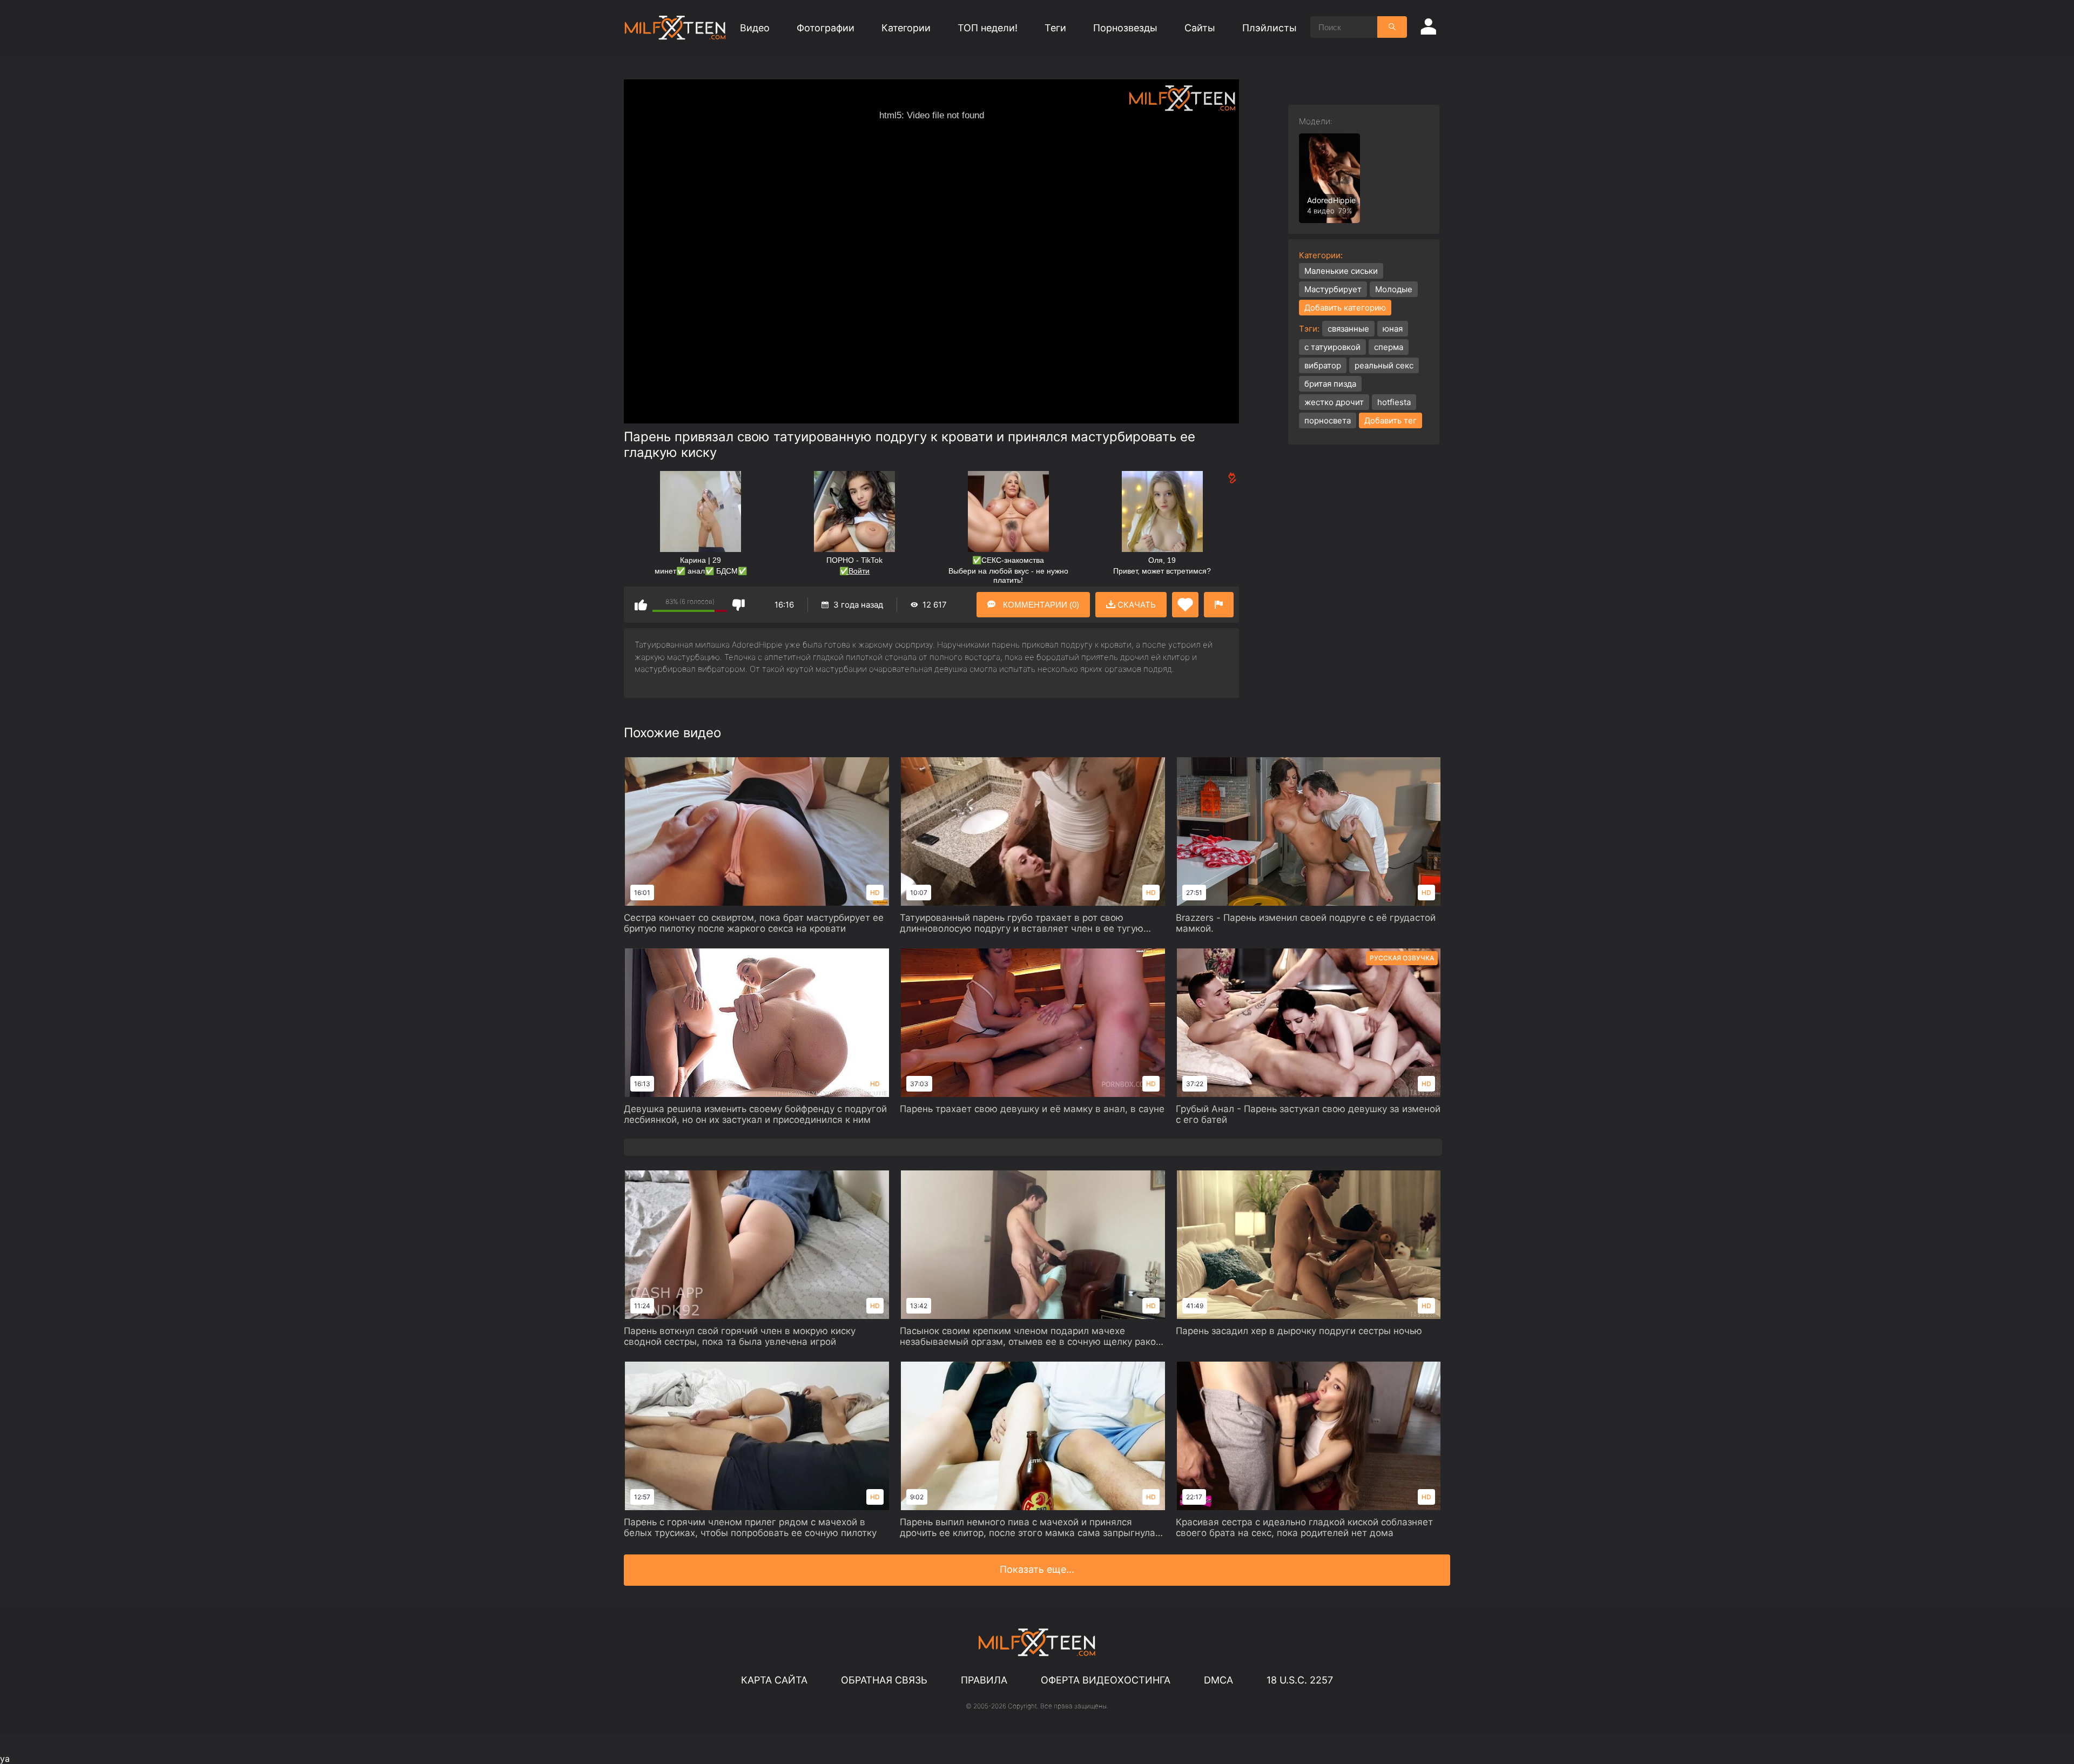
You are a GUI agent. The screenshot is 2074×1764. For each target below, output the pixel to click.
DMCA (1218, 1680)
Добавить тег (1390, 420)
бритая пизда (1330, 384)
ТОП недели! (988, 28)
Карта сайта (774, 1680)
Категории (906, 28)
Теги (1055, 28)
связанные (1348, 329)
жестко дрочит (1334, 402)
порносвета (1328, 420)
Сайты (1200, 28)
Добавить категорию (1345, 308)
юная (1393, 329)
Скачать (1136, 605)
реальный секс (1384, 365)
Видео (755, 28)
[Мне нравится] (641, 605)
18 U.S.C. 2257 (1300, 1680)
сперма (1389, 347)
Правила (984, 1680)
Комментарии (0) (1040, 605)
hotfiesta (1394, 402)
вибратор (1323, 365)
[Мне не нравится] (739, 605)
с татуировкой (1332, 347)
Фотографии (826, 28)
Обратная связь (884, 1680)
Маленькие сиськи (1341, 271)
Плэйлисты (1270, 28)
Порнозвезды (1125, 28)
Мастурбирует (1333, 289)
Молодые (1394, 289)
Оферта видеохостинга (1106, 1680)
